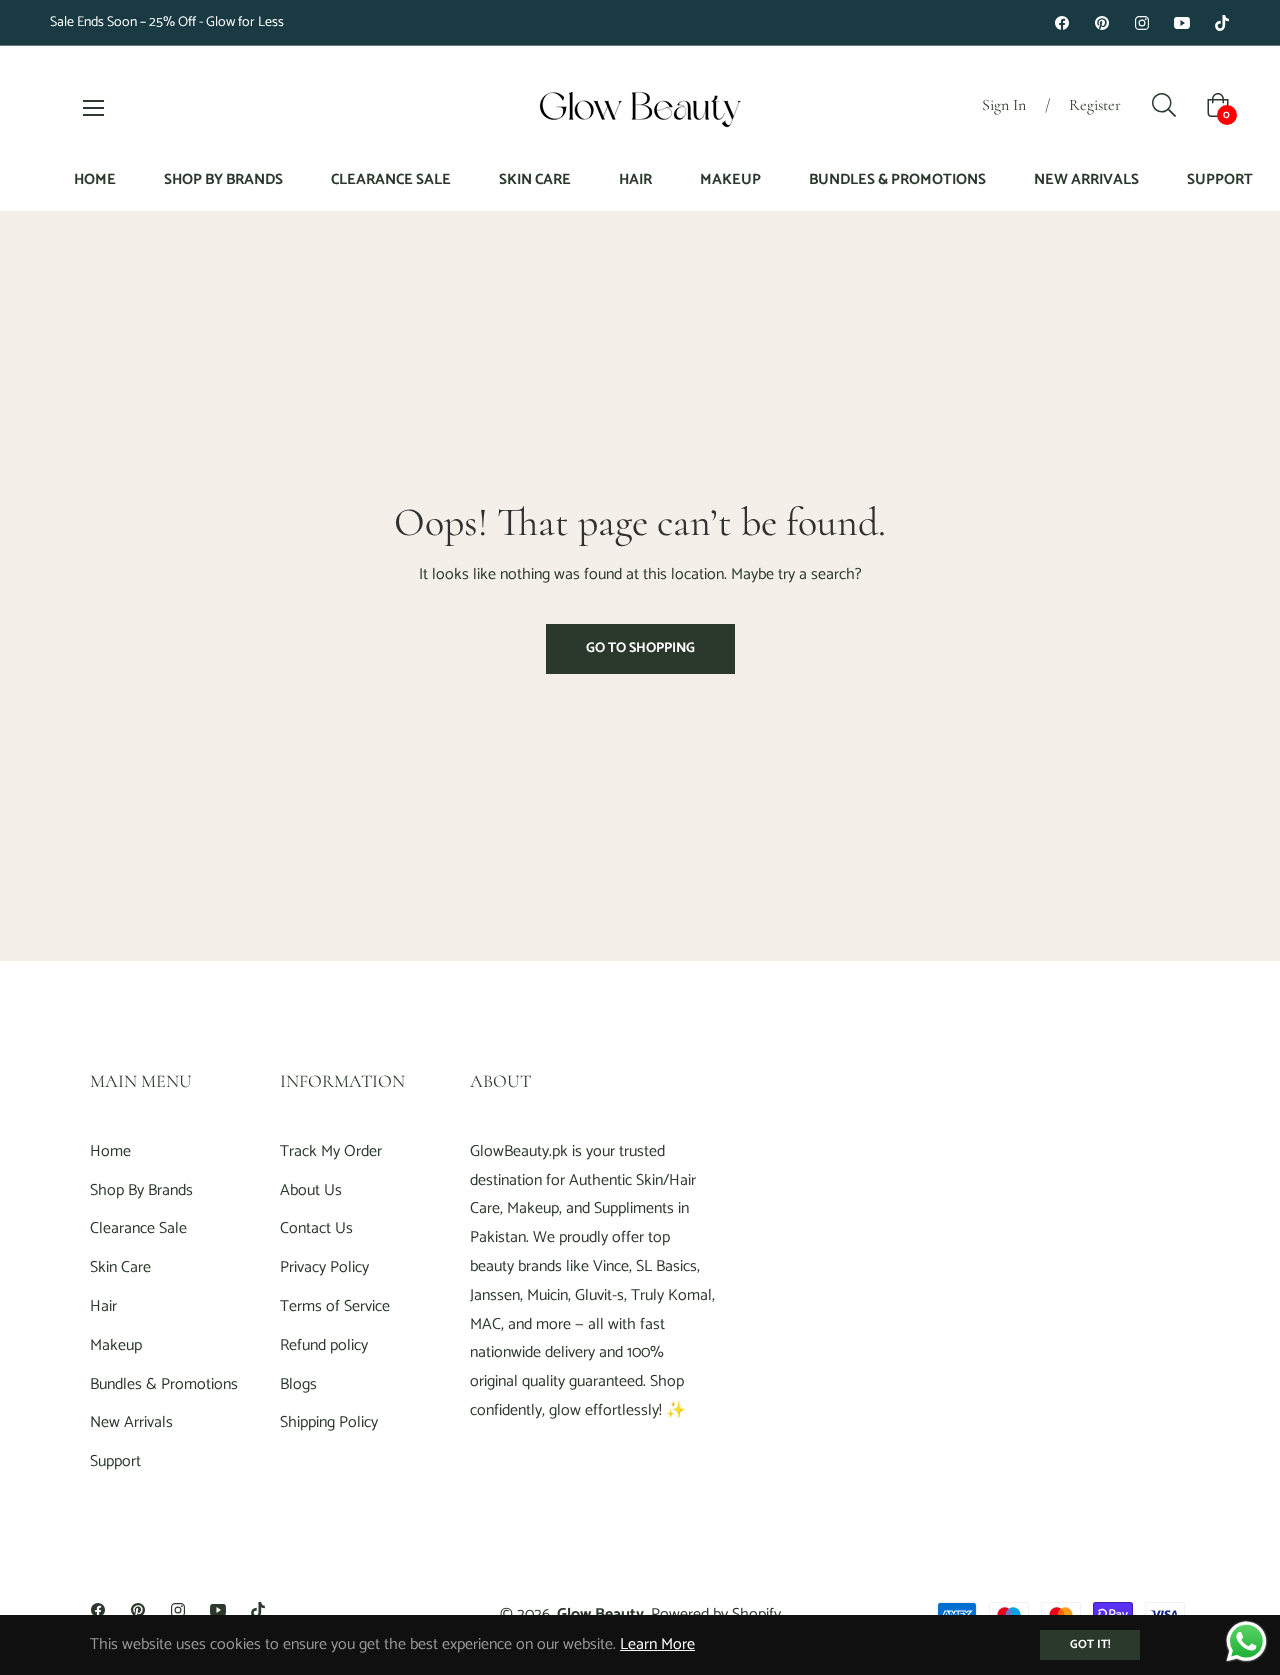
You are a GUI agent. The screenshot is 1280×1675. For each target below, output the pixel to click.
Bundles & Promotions (164, 1384)
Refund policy (324, 1345)
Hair (103, 1306)
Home (110, 1151)
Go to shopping (640, 648)
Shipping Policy (329, 1422)
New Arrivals (131, 1422)
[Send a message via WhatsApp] (1246, 1641)
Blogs (298, 1384)
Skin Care (120, 1267)
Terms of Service (335, 1306)
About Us (311, 1190)
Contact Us (316, 1228)
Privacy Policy (324, 1267)
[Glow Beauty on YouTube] (1182, 22)
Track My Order (331, 1151)
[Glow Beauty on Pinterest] (1102, 22)
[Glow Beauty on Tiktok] (1222, 22)
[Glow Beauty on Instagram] (1142, 22)
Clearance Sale (138, 1228)
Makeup (116, 1345)
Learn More (657, 1644)
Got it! (1090, 1644)
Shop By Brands (141, 1190)
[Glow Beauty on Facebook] (1062, 22)
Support (115, 1461)
